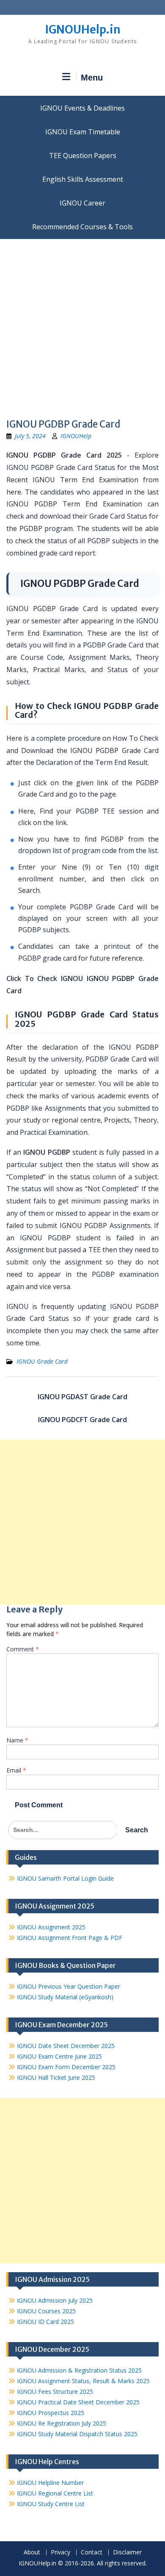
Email (16, 1770)
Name (17, 1740)
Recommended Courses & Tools (82, 227)
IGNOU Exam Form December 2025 (66, 2067)
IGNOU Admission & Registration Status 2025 (79, 2370)
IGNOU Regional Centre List (55, 2493)
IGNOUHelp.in (83, 29)
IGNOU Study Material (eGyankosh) (65, 1997)
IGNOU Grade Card (42, 1361)
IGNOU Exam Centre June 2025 (59, 2056)
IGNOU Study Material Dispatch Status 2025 (77, 2434)
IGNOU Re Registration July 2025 (62, 2423)
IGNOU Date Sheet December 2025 (66, 2046)
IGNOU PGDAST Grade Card (82, 1397)
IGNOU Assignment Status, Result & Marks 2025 (83, 2381)
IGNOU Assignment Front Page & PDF (70, 1938)
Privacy (60, 2552)
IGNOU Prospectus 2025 (51, 2413)
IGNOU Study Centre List (51, 2504)
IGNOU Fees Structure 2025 (55, 2391)
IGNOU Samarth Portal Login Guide (65, 1878)
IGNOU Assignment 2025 (51, 1927)
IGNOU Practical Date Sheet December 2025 (78, 2402)
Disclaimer (127, 2552)
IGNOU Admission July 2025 (55, 2300)
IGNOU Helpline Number (50, 2483)
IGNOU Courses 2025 (46, 2311)
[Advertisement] (82, 326)
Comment (23, 1649)
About (32, 2552)
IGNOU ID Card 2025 (45, 2322)
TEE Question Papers (83, 156)
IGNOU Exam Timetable (83, 132)
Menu (92, 78)
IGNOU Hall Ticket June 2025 (56, 2077)
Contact (92, 2552)
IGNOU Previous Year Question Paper (69, 1986)
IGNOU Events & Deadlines (82, 108)
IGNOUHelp (76, 436)
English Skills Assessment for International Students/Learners (82, 179)
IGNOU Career (82, 203)
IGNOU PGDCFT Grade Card (82, 1420)
